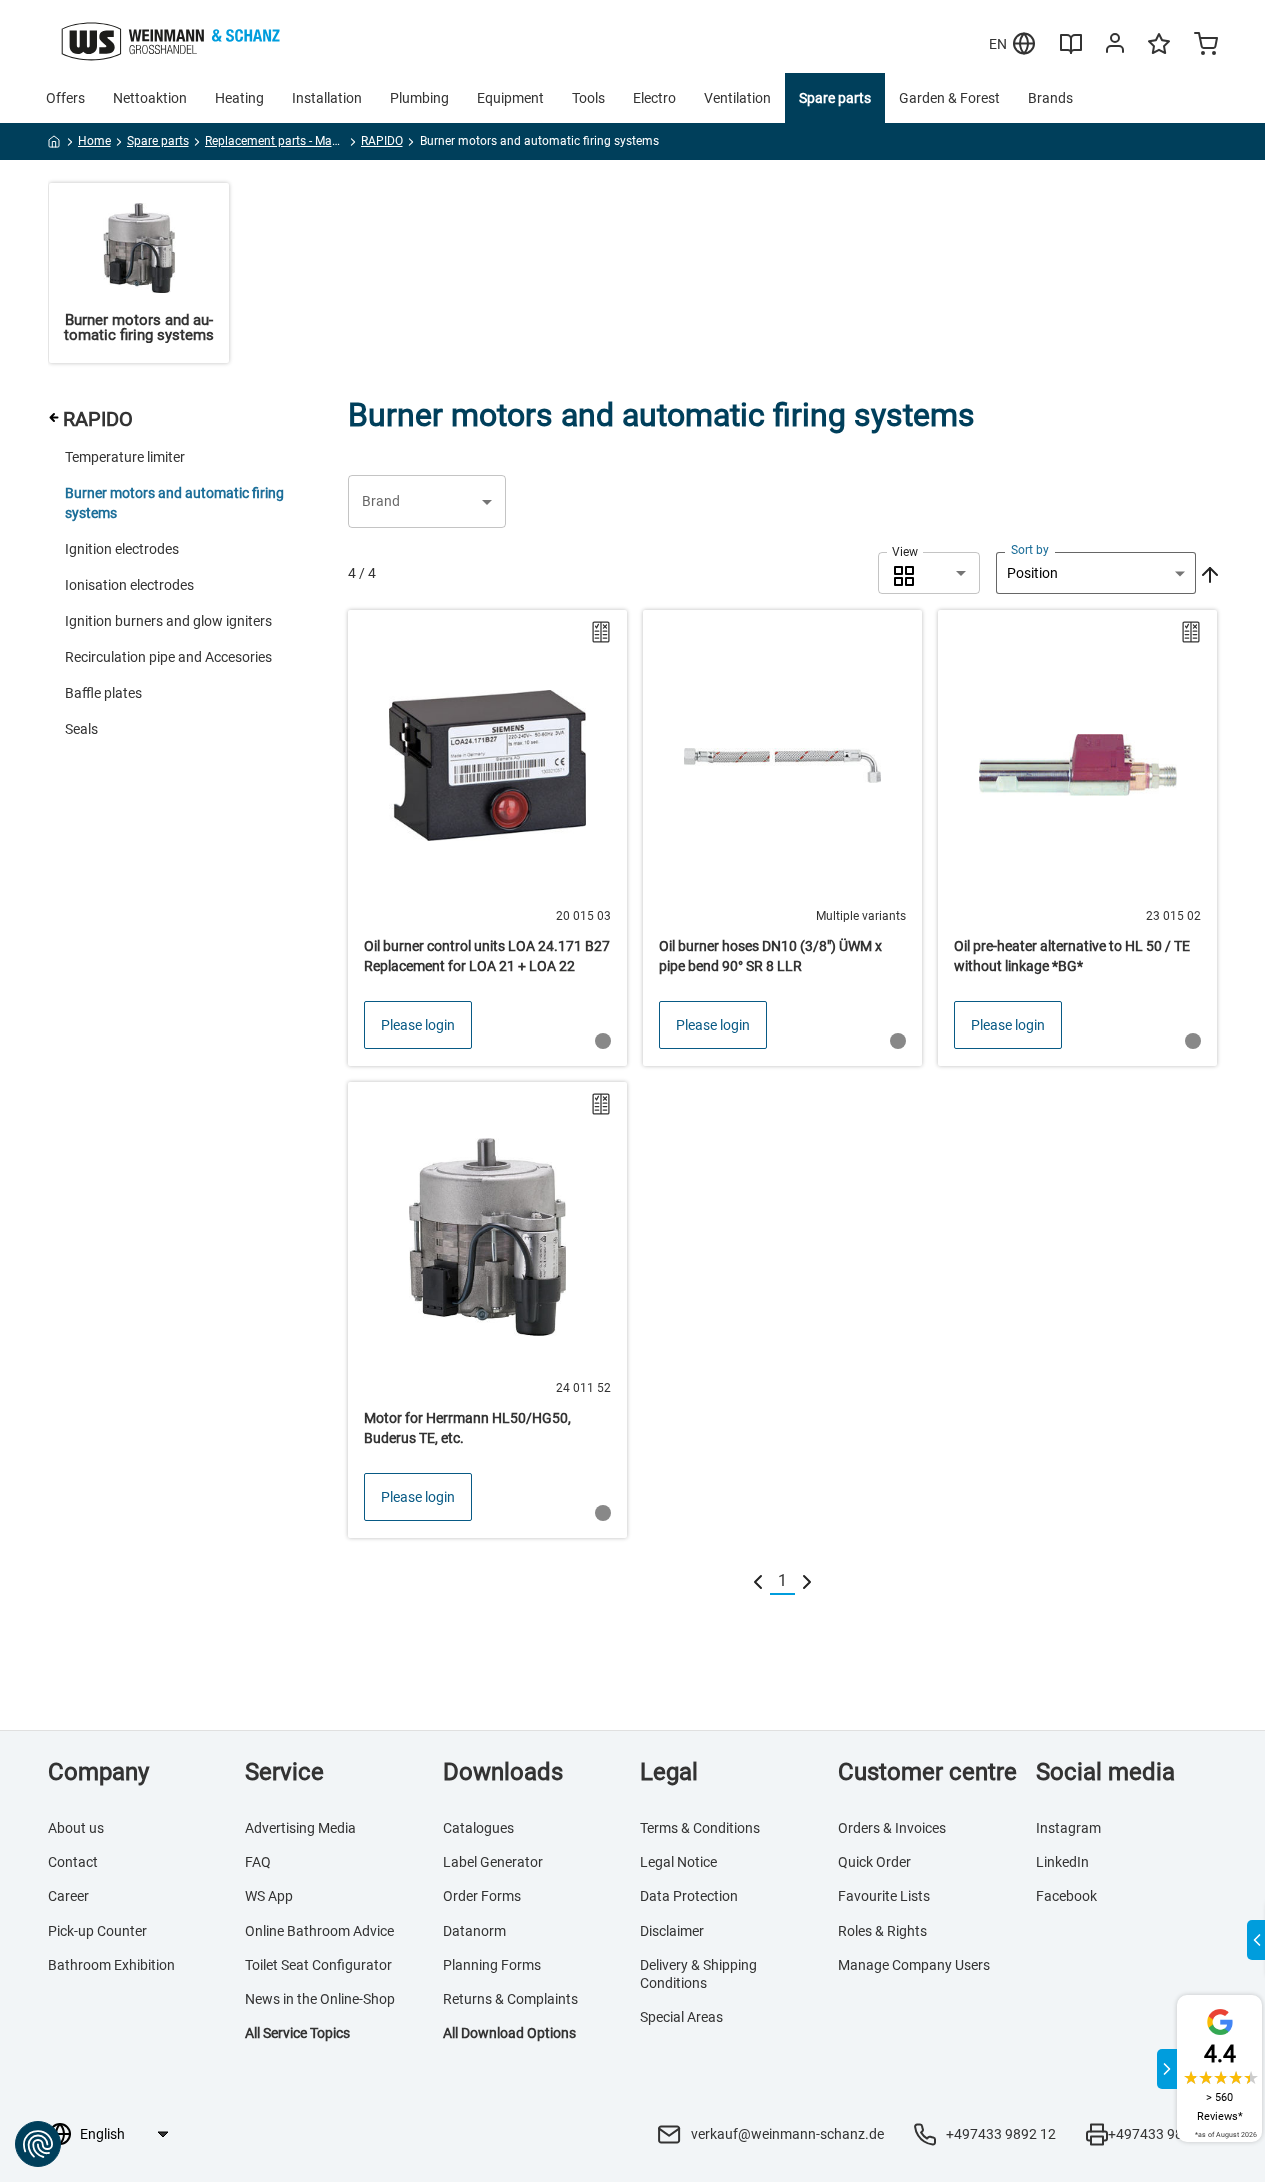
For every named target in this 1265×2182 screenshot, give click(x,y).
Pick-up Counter (97, 1931)
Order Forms (482, 1896)
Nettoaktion (150, 98)
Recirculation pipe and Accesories (168, 657)
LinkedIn (1062, 1862)
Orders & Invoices (892, 1828)
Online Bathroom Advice (319, 1931)
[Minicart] (1206, 46)
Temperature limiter (125, 457)
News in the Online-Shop (320, 1999)
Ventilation (737, 98)
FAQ (258, 1862)
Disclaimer (672, 1931)
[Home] (54, 145)
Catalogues (478, 1828)
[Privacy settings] (38, 2144)
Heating (239, 98)
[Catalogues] (1071, 51)
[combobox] (929, 573)
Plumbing (419, 98)
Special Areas (681, 2017)
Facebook (1066, 1896)
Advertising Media (300, 1828)
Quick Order (874, 1862)
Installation (327, 98)
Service (284, 1772)
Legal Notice (678, 1862)
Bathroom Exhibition (111, 1965)
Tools (588, 98)
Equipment (510, 98)
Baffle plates (103, 693)
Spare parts (835, 98)
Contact (73, 1862)
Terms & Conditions (700, 1828)
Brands (1050, 98)
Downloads (503, 1772)
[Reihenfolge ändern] (1208, 573)
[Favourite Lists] (1159, 53)
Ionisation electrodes (129, 585)
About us (76, 1828)
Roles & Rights (882, 1931)
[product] (487, 838)
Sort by (1030, 550)
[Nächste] (807, 1581)
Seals (81, 729)
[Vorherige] (758, 1581)
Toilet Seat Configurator (318, 1965)
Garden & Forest (949, 98)
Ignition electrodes (122, 549)
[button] (427, 501)
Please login (418, 1025)
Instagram (1068, 1828)
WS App (269, 1896)
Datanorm (474, 1931)
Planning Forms (492, 1965)
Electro (654, 98)
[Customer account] (1115, 47)
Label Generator (493, 1862)
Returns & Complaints (510, 1999)
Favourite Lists (884, 1896)
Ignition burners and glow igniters (168, 621)
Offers (65, 98)
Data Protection (689, 1896)
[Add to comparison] (601, 632)
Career (68, 1896)
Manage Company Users (914, 1965)
